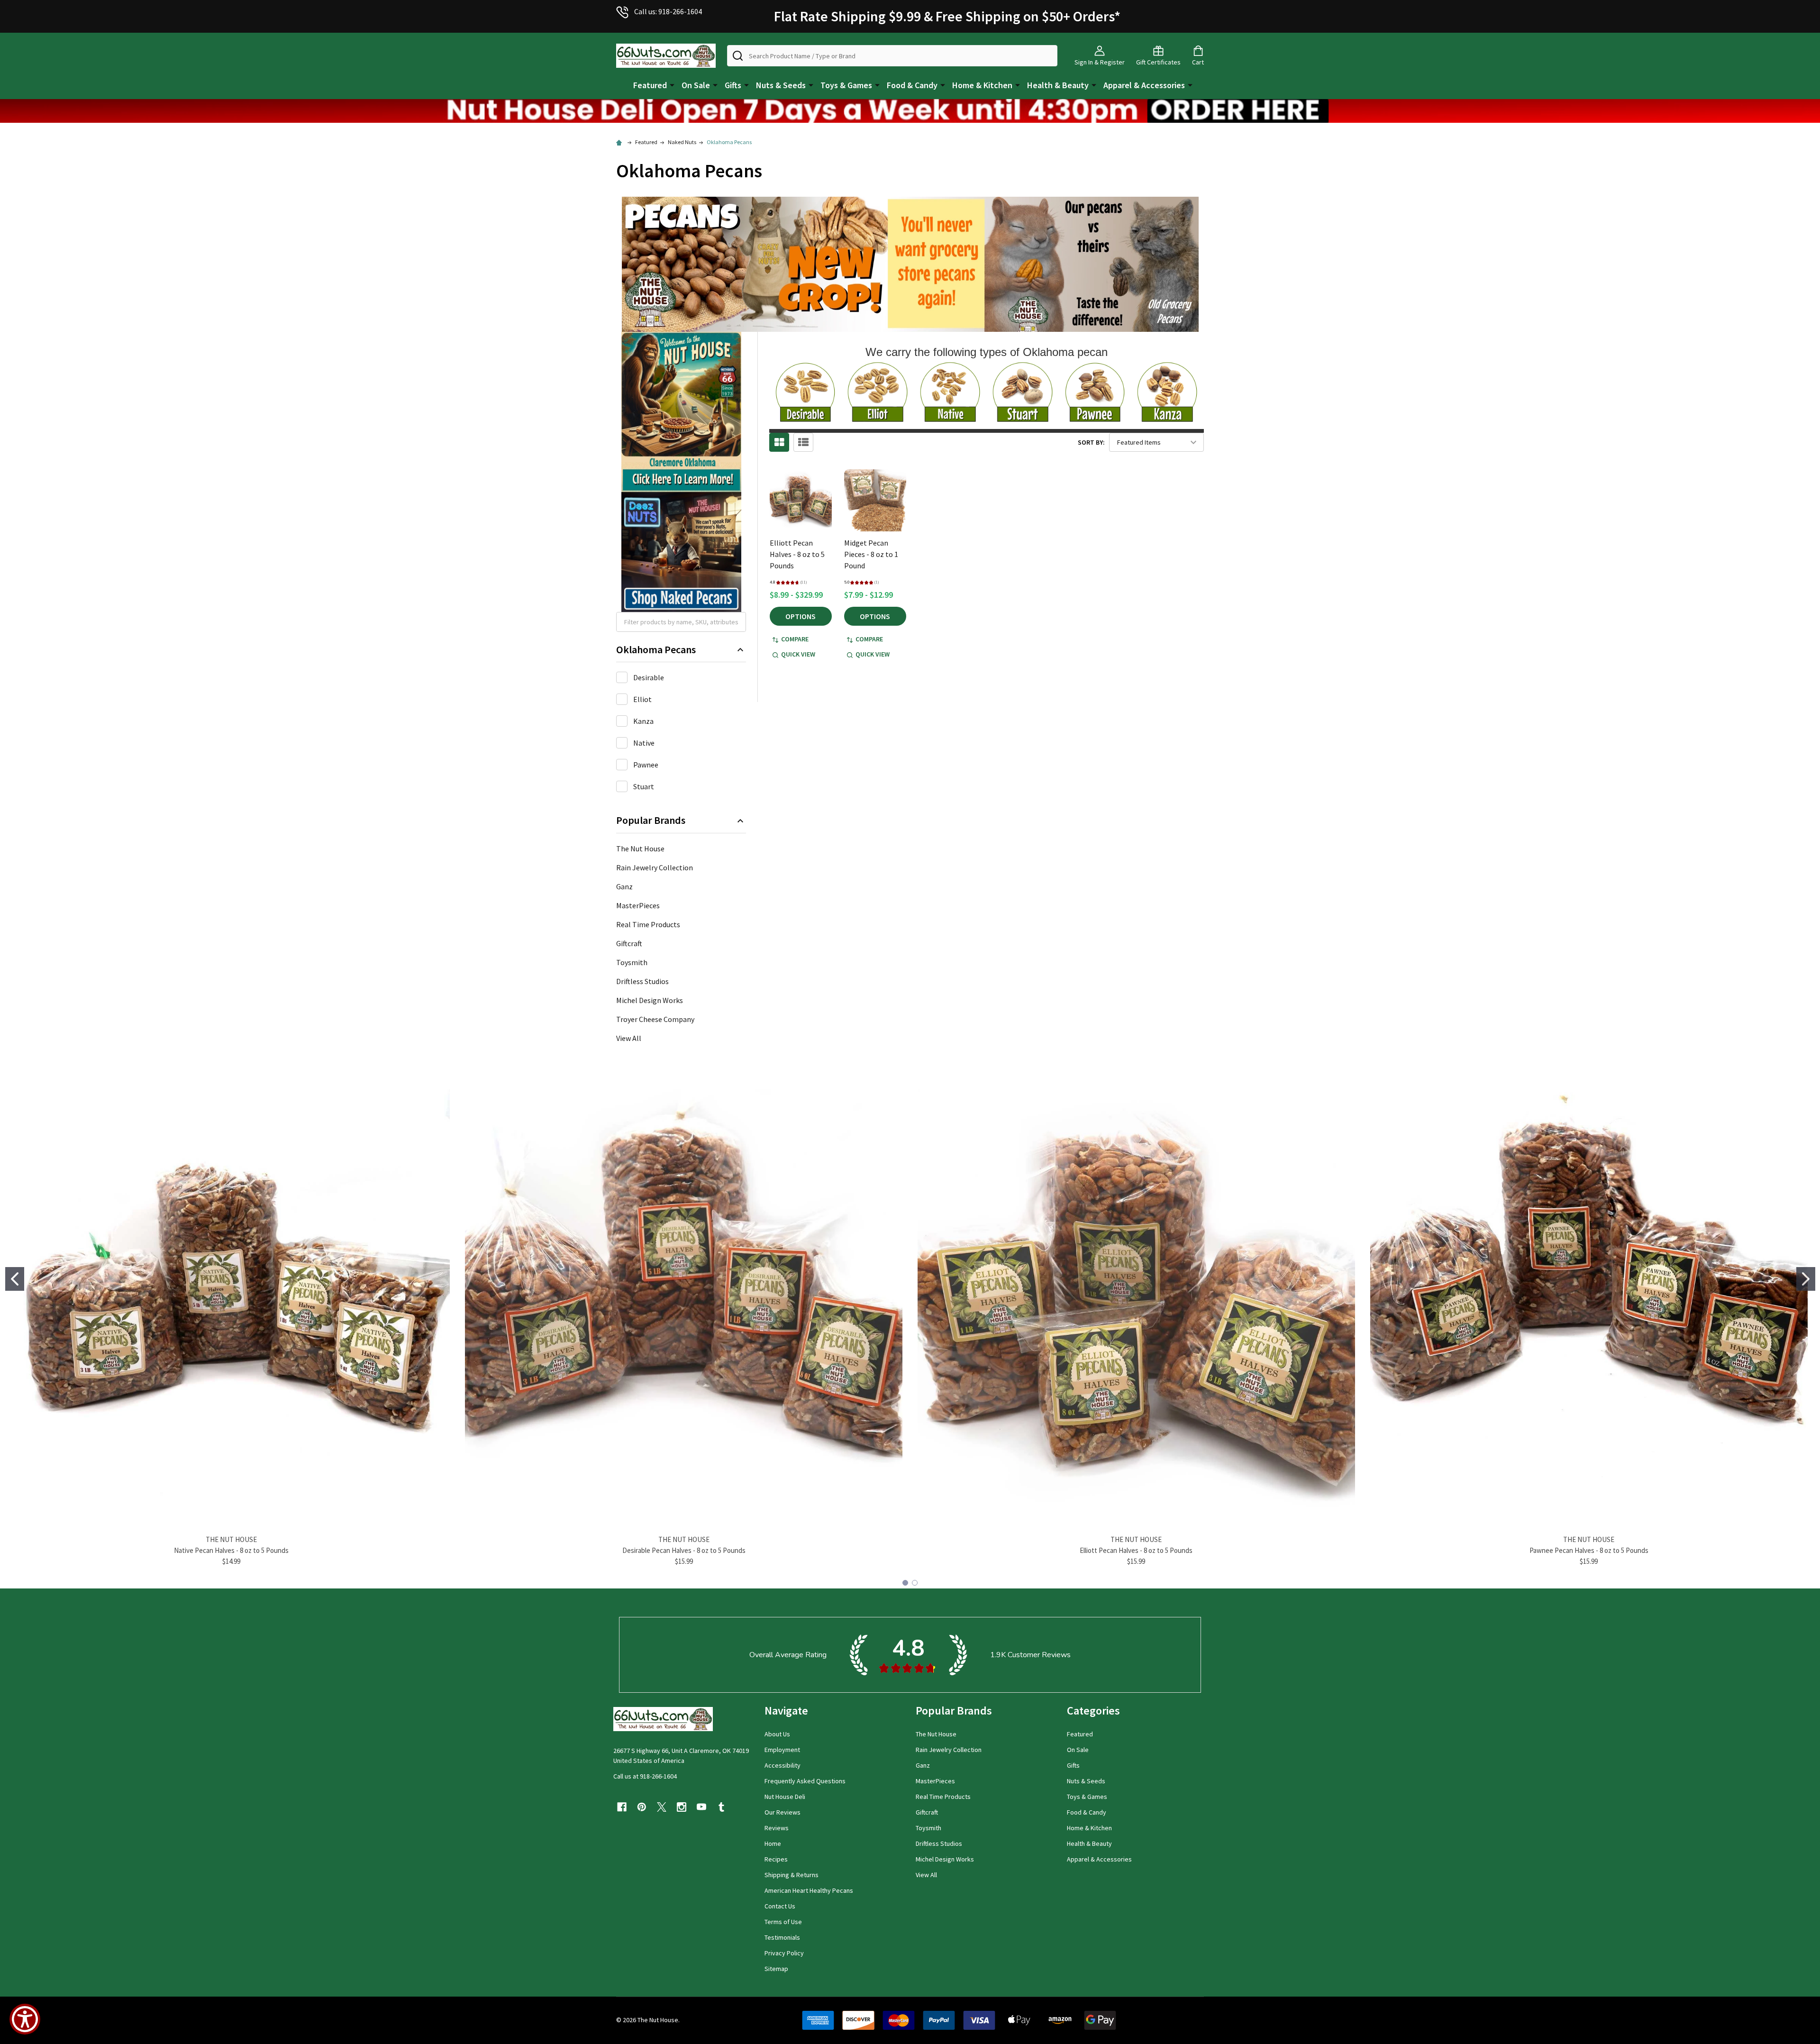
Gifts (733, 85)
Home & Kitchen (982, 85)
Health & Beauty (1058, 85)
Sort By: (1091, 442)
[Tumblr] (721, 1807)
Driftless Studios (642, 981)
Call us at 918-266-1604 (645, 1776)
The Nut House (640, 849)
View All (629, 1038)
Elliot (642, 699)
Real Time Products (648, 924)
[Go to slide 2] (1806, 1279)
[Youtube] (701, 1807)
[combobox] (892, 56)
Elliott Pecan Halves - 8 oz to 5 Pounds (797, 554)
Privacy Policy (784, 1953)
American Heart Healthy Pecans (809, 1890)
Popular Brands (651, 820)
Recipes (776, 1859)
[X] (662, 1807)
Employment (782, 1750)
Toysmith (632, 962)
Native (644, 743)
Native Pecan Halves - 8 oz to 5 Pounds (231, 1550)
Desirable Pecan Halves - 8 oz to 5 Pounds (684, 1550)
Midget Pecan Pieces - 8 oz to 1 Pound (871, 554)
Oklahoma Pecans (656, 650)
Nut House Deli (785, 1797)
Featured (650, 85)
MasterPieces (638, 905)
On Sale (696, 85)
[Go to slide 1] (15, 1279)
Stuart (644, 786)
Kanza (643, 721)
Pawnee (646, 765)
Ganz (624, 886)
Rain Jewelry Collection (655, 867)
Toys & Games (846, 85)
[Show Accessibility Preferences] (25, 2019)
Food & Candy (912, 85)
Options (801, 616)
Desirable (649, 677)
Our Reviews (783, 1812)
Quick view (798, 654)
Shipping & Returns (792, 1875)
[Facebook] (622, 1807)
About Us (777, 1734)
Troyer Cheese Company (655, 1019)
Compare (795, 639)
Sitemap (776, 1969)
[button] (910, 111)
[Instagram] (682, 1807)
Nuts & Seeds (781, 85)
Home (773, 1843)
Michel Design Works (650, 1000)
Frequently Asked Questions (805, 1781)
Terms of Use (783, 1922)
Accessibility (783, 1765)
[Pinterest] (642, 1807)
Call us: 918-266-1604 (668, 11)
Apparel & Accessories (1144, 85)
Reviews (777, 1828)
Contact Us (780, 1906)
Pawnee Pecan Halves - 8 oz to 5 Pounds (1589, 1550)
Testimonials (782, 1937)
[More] (672, 84)
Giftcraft (629, 943)
